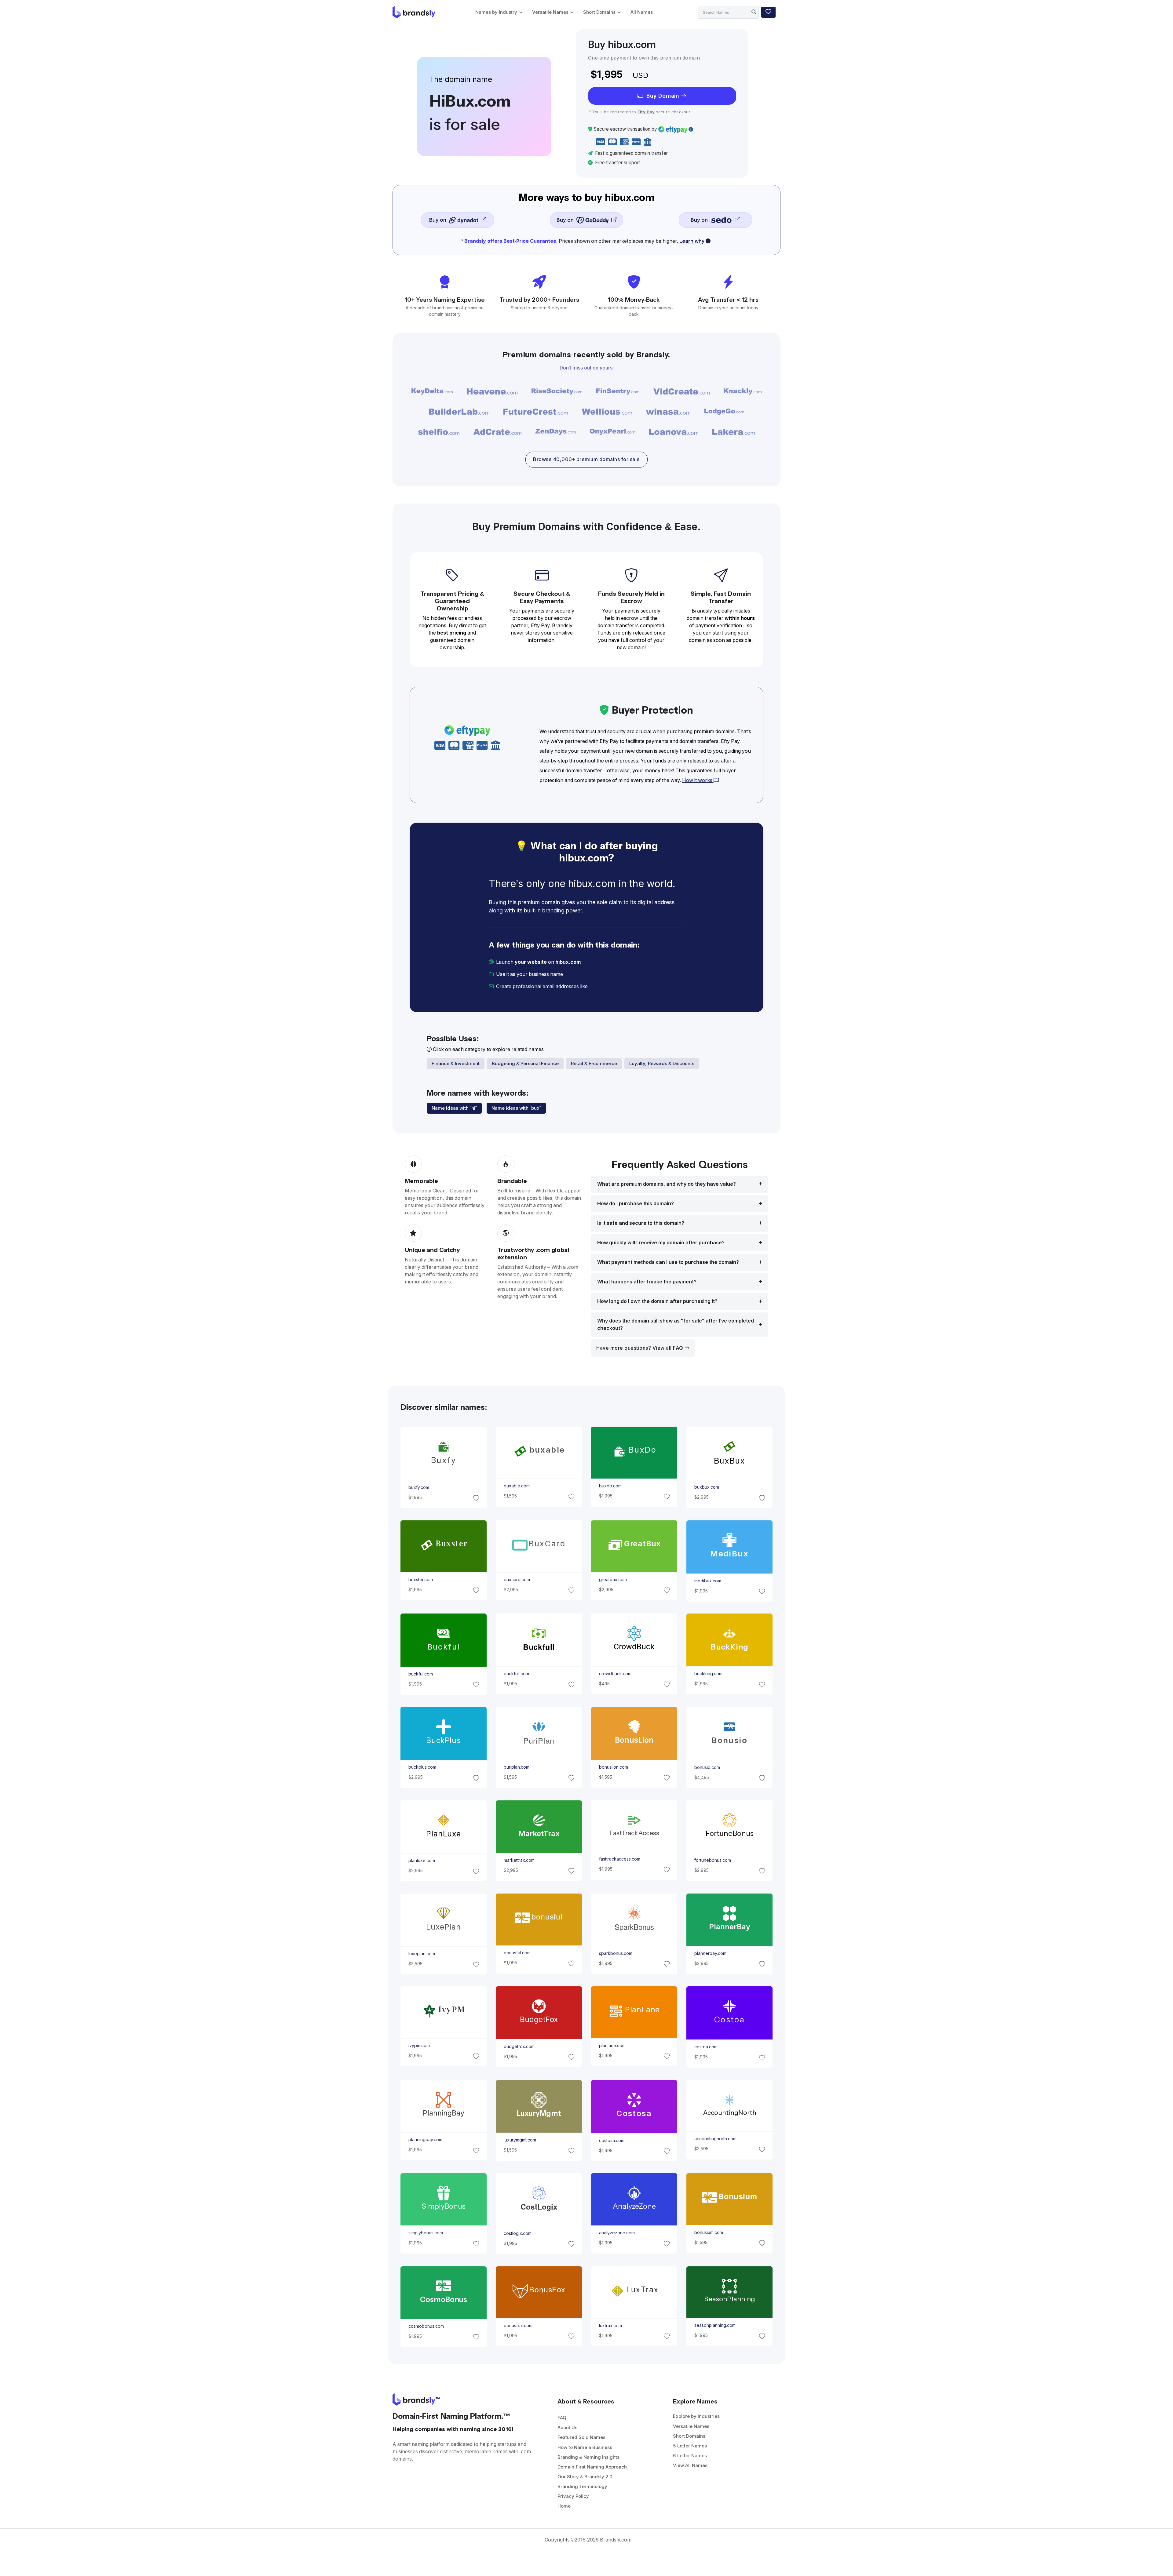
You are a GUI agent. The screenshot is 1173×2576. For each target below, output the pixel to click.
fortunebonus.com (713, 1860)
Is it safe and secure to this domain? (641, 1223)
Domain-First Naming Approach (592, 2467)
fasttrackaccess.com (620, 1859)
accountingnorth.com (715, 2139)
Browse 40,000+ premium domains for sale (586, 459)
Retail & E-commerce (594, 1063)
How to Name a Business (585, 2447)
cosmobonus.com (426, 2326)
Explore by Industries (696, 2416)
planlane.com (612, 2046)
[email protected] (610, 986)
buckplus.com (422, 1767)
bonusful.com (517, 1953)
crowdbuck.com (615, 1674)
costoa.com (706, 2047)
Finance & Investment (456, 1063)
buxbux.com (707, 1487)
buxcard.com (517, 1580)
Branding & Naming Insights (588, 2457)
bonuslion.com (614, 1767)
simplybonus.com (425, 2233)
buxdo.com (610, 1486)
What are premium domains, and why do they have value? (667, 1184)
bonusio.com (707, 1767)
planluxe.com (421, 1861)
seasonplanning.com (715, 2325)
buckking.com (708, 1674)
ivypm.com (419, 2046)
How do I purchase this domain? (636, 1204)
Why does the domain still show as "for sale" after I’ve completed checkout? (676, 1324)
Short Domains (599, 12)
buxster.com (420, 1580)
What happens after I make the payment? (647, 1282)
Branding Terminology (582, 2486)
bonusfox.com (518, 2326)
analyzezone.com (617, 2233)
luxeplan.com (421, 1954)
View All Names (690, 2465)
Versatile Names (550, 12)
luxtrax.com (610, 2326)
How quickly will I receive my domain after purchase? (661, 1243)
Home (564, 2506)
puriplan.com (516, 1767)
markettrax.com (519, 1860)
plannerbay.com (710, 1953)
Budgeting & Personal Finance (525, 1063)
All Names (642, 12)
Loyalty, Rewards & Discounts (662, 1063)
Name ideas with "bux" (516, 1108)
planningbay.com (425, 2140)
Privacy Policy (573, 2496)
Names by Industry (496, 12)
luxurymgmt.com (520, 2140)
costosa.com (612, 2140)
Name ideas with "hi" (454, 1108)
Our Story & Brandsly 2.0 (585, 2477)
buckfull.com (516, 1674)
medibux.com (708, 1581)
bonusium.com (709, 2232)
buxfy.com (418, 1487)
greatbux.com (613, 1580)
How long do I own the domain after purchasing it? (657, 1301)
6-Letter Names (690, 2456)
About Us (567, 2427)
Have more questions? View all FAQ (640, 1348)
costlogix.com (517, 2233)
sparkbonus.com (616, 1953)
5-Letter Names (690, 2446)
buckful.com (420, 1674)
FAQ (562, 2418)
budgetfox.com (519, 2047)
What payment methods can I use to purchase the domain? (668, 1262)
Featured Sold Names (581, 2437)
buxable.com (516, 1486)
